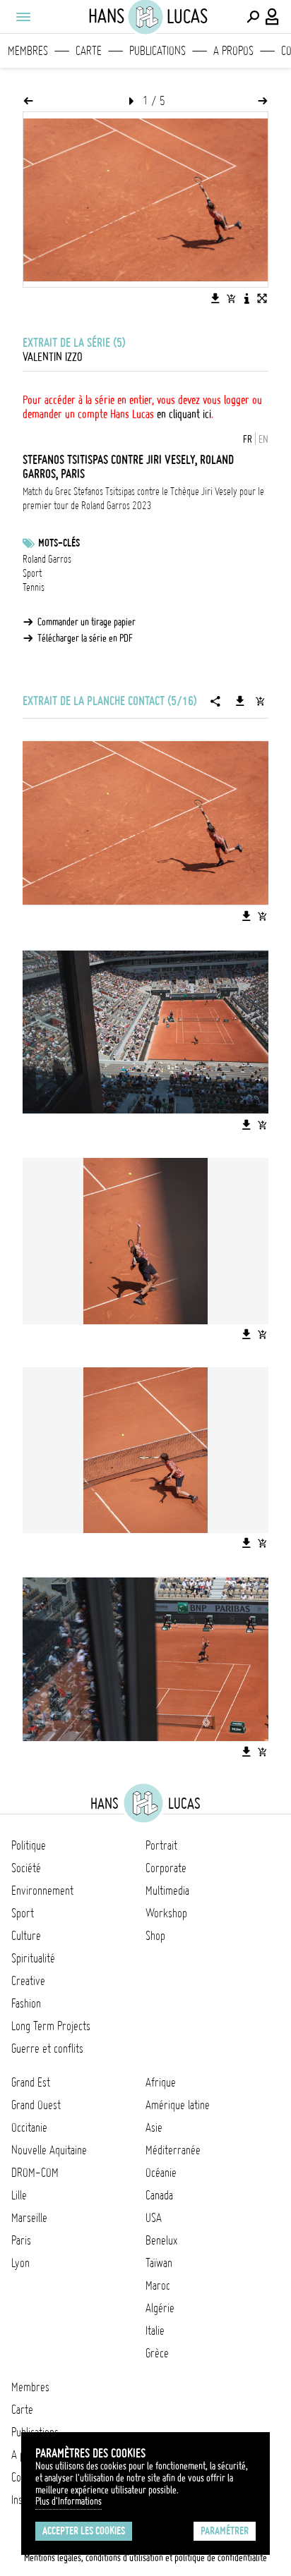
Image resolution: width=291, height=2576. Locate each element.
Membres (28, 51)
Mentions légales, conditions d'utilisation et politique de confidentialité (145, 2558)
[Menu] (23, 17)
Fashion (26, 2003)
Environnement (42, 1891)
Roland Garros (47, 559)
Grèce (157, 2353)
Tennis (34, 587)
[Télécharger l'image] (215, 298)
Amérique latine (178, 2105)
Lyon (20, 2263)
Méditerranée (173, 2150)
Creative (28, 1981)
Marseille (29, 2218)
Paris (21, 2240)
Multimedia (167, 1891)
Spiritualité (33, 1958)
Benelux (161, 2240)
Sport (32, 573)
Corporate (166, 1868)
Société (26, 1868)
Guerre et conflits (47, 2049)
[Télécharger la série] (240, 701)
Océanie (161, 2173)
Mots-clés (59, 543)
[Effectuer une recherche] (253, 17)
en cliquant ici (184, 414)
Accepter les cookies (84, 2531)
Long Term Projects (51, 2026)
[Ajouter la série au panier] (260, 701)
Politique (29, 1845)
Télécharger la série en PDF (85, 638)
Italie (155, 2331)
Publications (158, 51)
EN (263, 439)
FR (248, 439)
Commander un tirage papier (87, 622)
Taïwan (159, 2263)
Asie (154, 2128)
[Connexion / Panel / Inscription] (273, 17)
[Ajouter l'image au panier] (231, 298)
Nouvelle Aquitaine (49, 2150)
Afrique (161, 2082)
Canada (159, 2195)
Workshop (166, 1913)
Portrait (161, 1845)
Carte (89, 51)
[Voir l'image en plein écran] (262, 298)
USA (154, 2218)
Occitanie (29, 2128)
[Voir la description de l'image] (247, 298)
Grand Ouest (36, 2105)
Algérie (160, 2308)
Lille (19, 2195)
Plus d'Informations (69, 2501)
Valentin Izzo (53, 357)
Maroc (158, 2285)
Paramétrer (225, 2531)
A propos (233, 51)
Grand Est (31, 2082)
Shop (155, 1936)
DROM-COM (35, 2173)
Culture (26, 1936)
